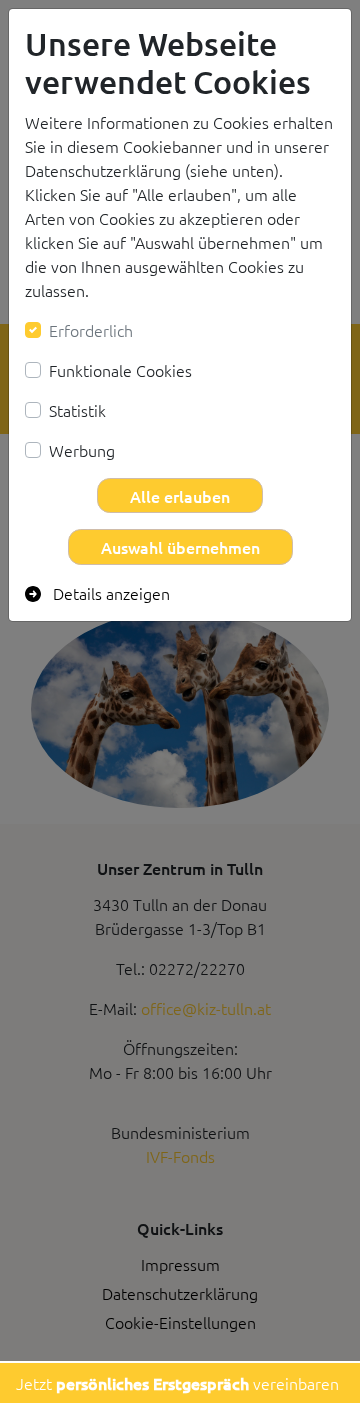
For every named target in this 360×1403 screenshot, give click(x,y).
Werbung (82, 450)
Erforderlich (91, 330)
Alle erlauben (180, 496)
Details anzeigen (109, 593)
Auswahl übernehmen (180, 547)
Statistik (77, 410)
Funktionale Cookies (120, 370)
